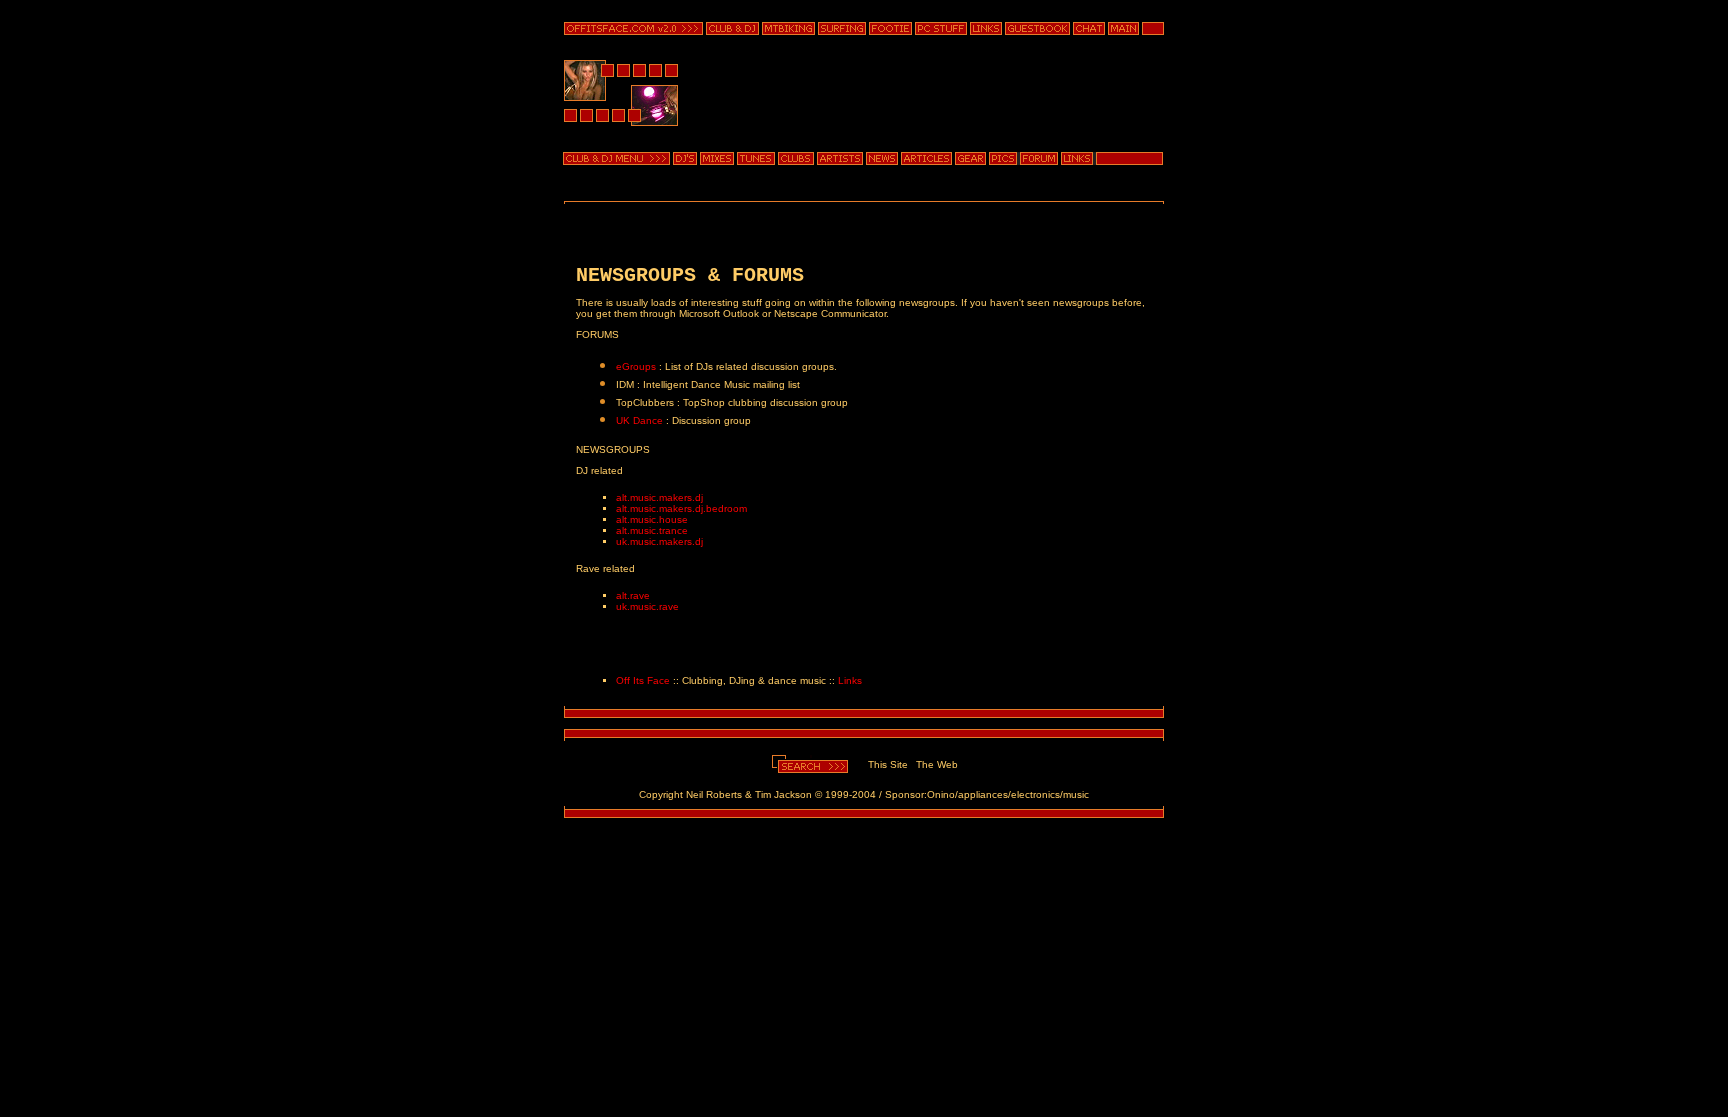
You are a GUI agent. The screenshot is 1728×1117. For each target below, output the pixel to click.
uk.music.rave (647, 606)
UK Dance (639, 420)
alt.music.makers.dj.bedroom (681, 508)
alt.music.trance (652, 530)
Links (850, 680)
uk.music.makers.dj (659, 541)
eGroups (636, 366)
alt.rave (633, 595)
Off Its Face (643, 680)
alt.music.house (652, 519)
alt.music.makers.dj (659, 497)
